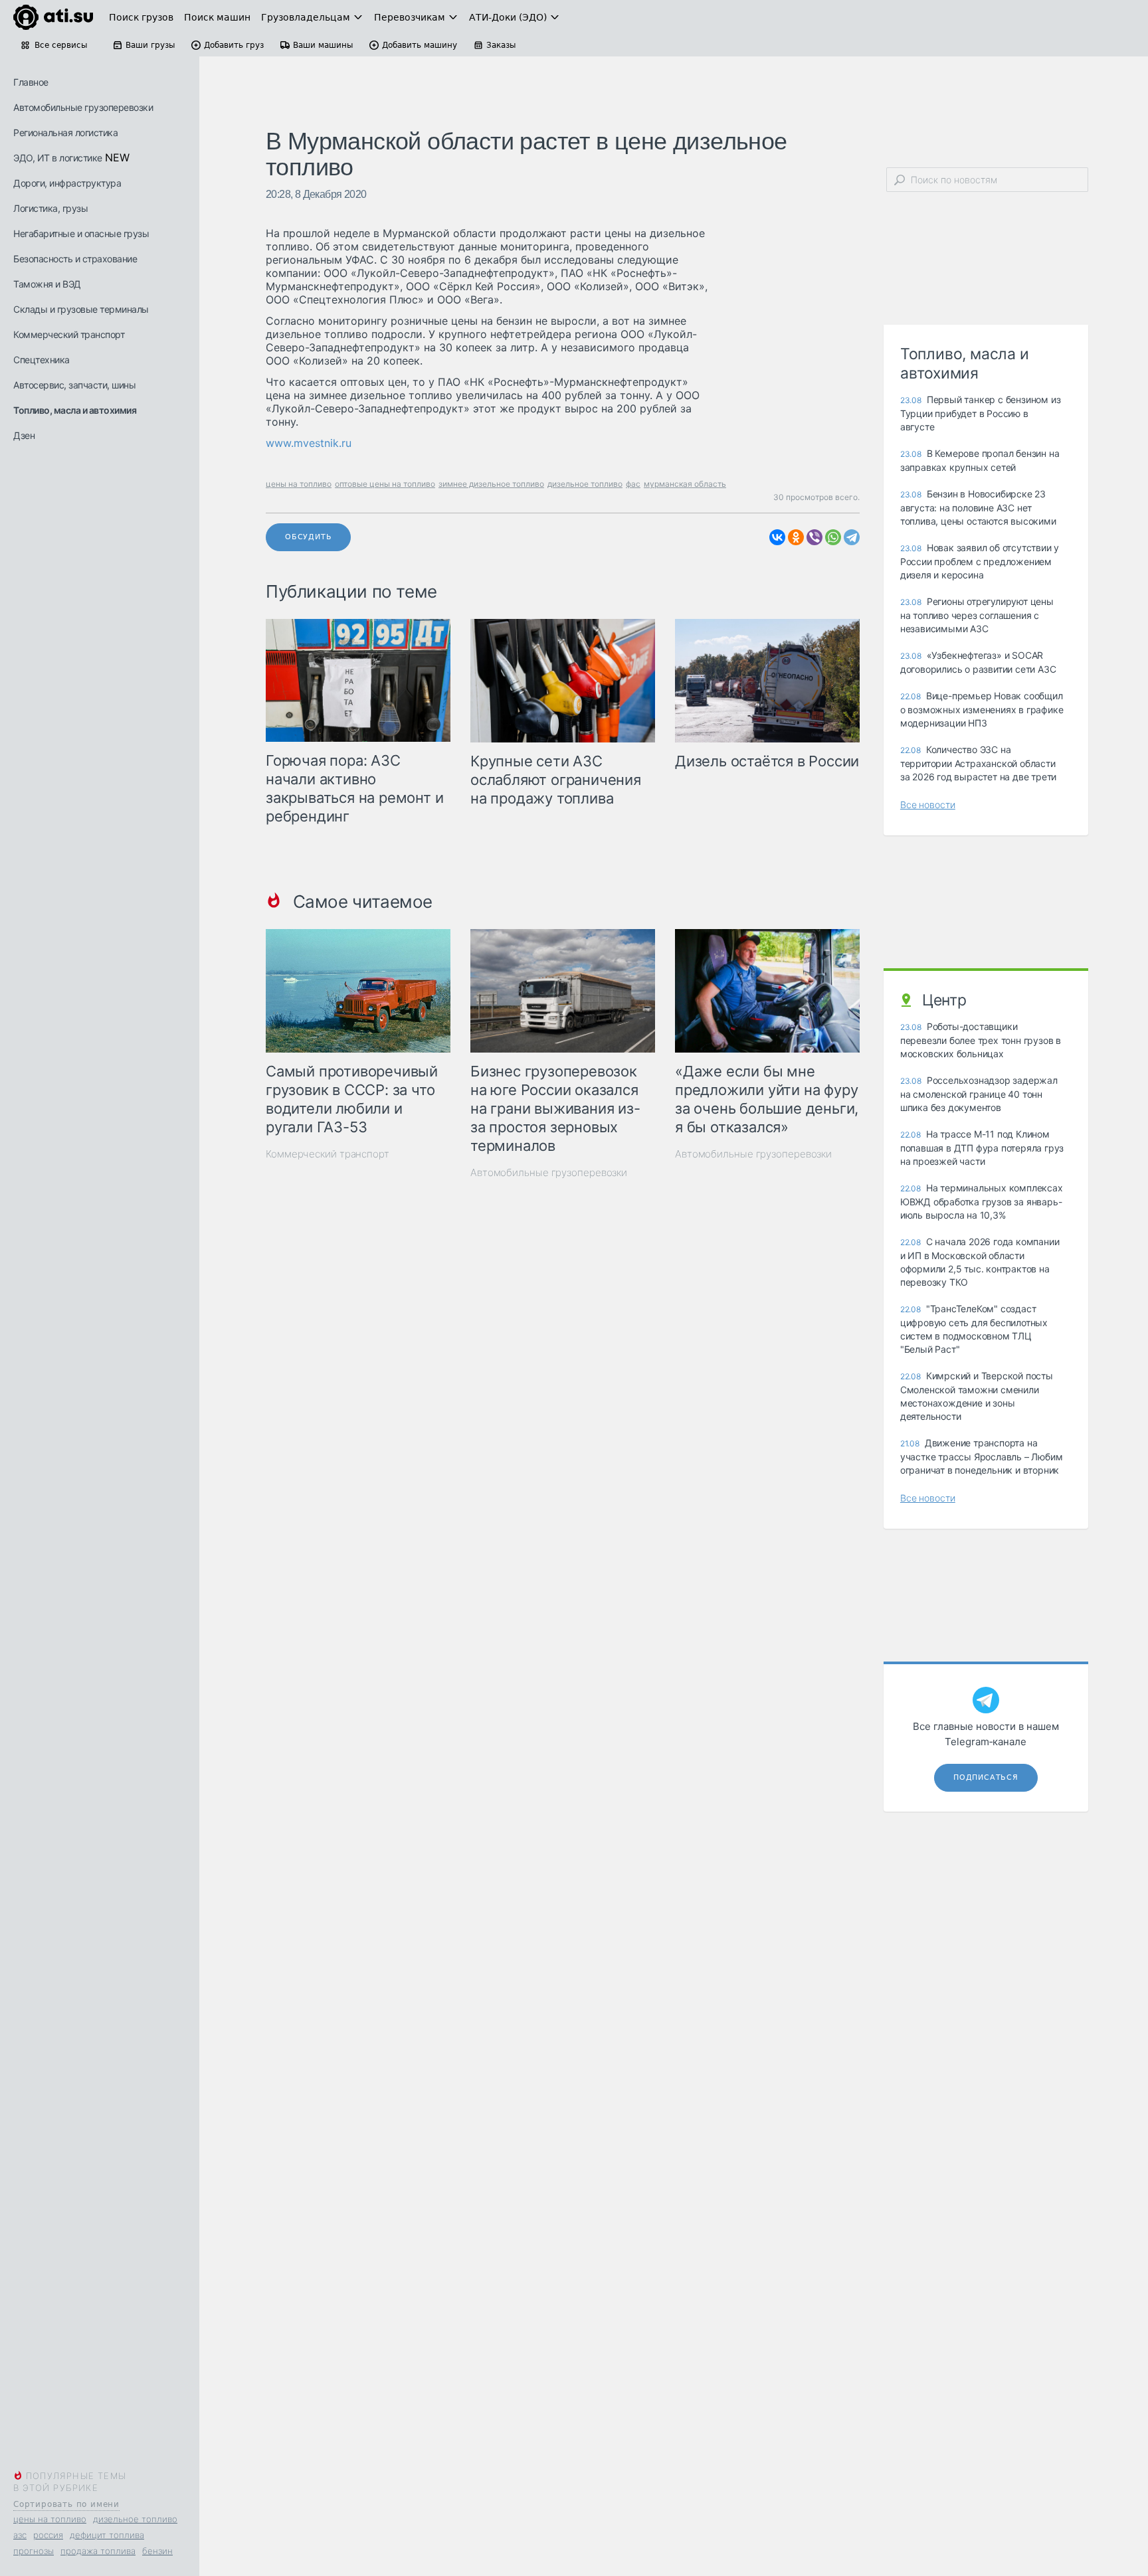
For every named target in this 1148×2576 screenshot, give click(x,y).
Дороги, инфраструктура (67, 183)
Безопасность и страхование (75, 259)
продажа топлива (98, 2551)
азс (20, 2535)
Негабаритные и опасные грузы (81, 233)
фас (633, 484)
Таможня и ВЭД (47, 284)
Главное (31, 82)
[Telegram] (852, 537)
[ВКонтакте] (777, 537)
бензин (157, 2551)
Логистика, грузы (50, 208)
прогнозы (34, 2551)
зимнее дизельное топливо (491, 484)
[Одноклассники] (796, 537)
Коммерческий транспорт (69, 334)
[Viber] (814, 537)
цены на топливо (50, 2519)
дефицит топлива (107, 2535)
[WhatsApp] (833, 537)
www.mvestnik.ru (309, 443)
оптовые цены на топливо (385, 484)
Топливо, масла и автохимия (75, 410)
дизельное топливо (135, 2519)
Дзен (24, 435)
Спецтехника (42, 360)
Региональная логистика (65, 132)
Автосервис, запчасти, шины (74, 385)
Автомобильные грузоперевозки (83, 107)
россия (48, 2535)
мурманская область (685, 484)
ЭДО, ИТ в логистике (58, 158)
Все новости (928, 805)
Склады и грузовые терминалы (81, 309)
